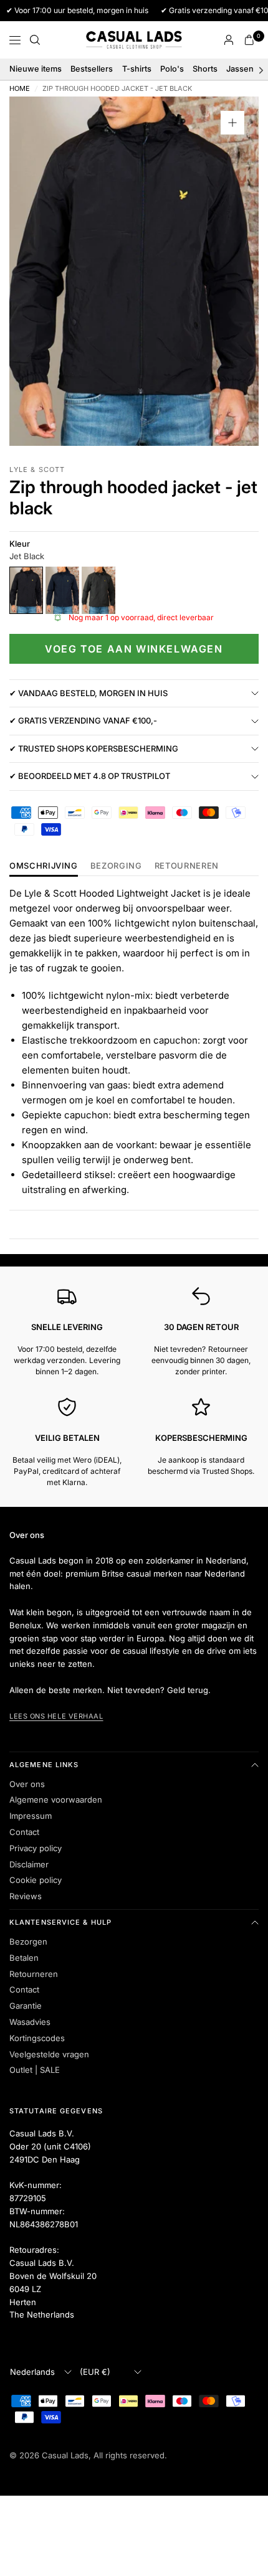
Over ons (27, 1784)
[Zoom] (232, 123)
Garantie (26, 2006)
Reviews (26, 1896)
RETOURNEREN (187, 866)
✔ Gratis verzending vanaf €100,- (83, 720)
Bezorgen (28, 1941)
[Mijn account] (229, 40)
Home (20, 89)
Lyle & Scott (37, 469)
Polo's (172, 69)
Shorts (205, 69)
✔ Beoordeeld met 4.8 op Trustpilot (90, 776)
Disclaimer (29, 1864)
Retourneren (34, 1974)
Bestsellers (92, 69)
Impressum (31, 1816)
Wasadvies (30, 2022)
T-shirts (137, 69)
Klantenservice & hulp (60, 1922)
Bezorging (116, 866)
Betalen (24, 1958)
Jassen (240, 69)
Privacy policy (36, 1848)
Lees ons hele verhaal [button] (56, 1716)
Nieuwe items (36, 69)
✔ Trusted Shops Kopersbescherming (94, 748)
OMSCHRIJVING (44, 866)
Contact (24, 1832)
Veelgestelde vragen (49, 2054)
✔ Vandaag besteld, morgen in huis (89, 693)
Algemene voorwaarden (56, 1800)
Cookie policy (36, 1880)
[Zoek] (35, 40)
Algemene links (44, 1765)
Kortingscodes (37, 2038)
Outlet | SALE (35, 2070)
